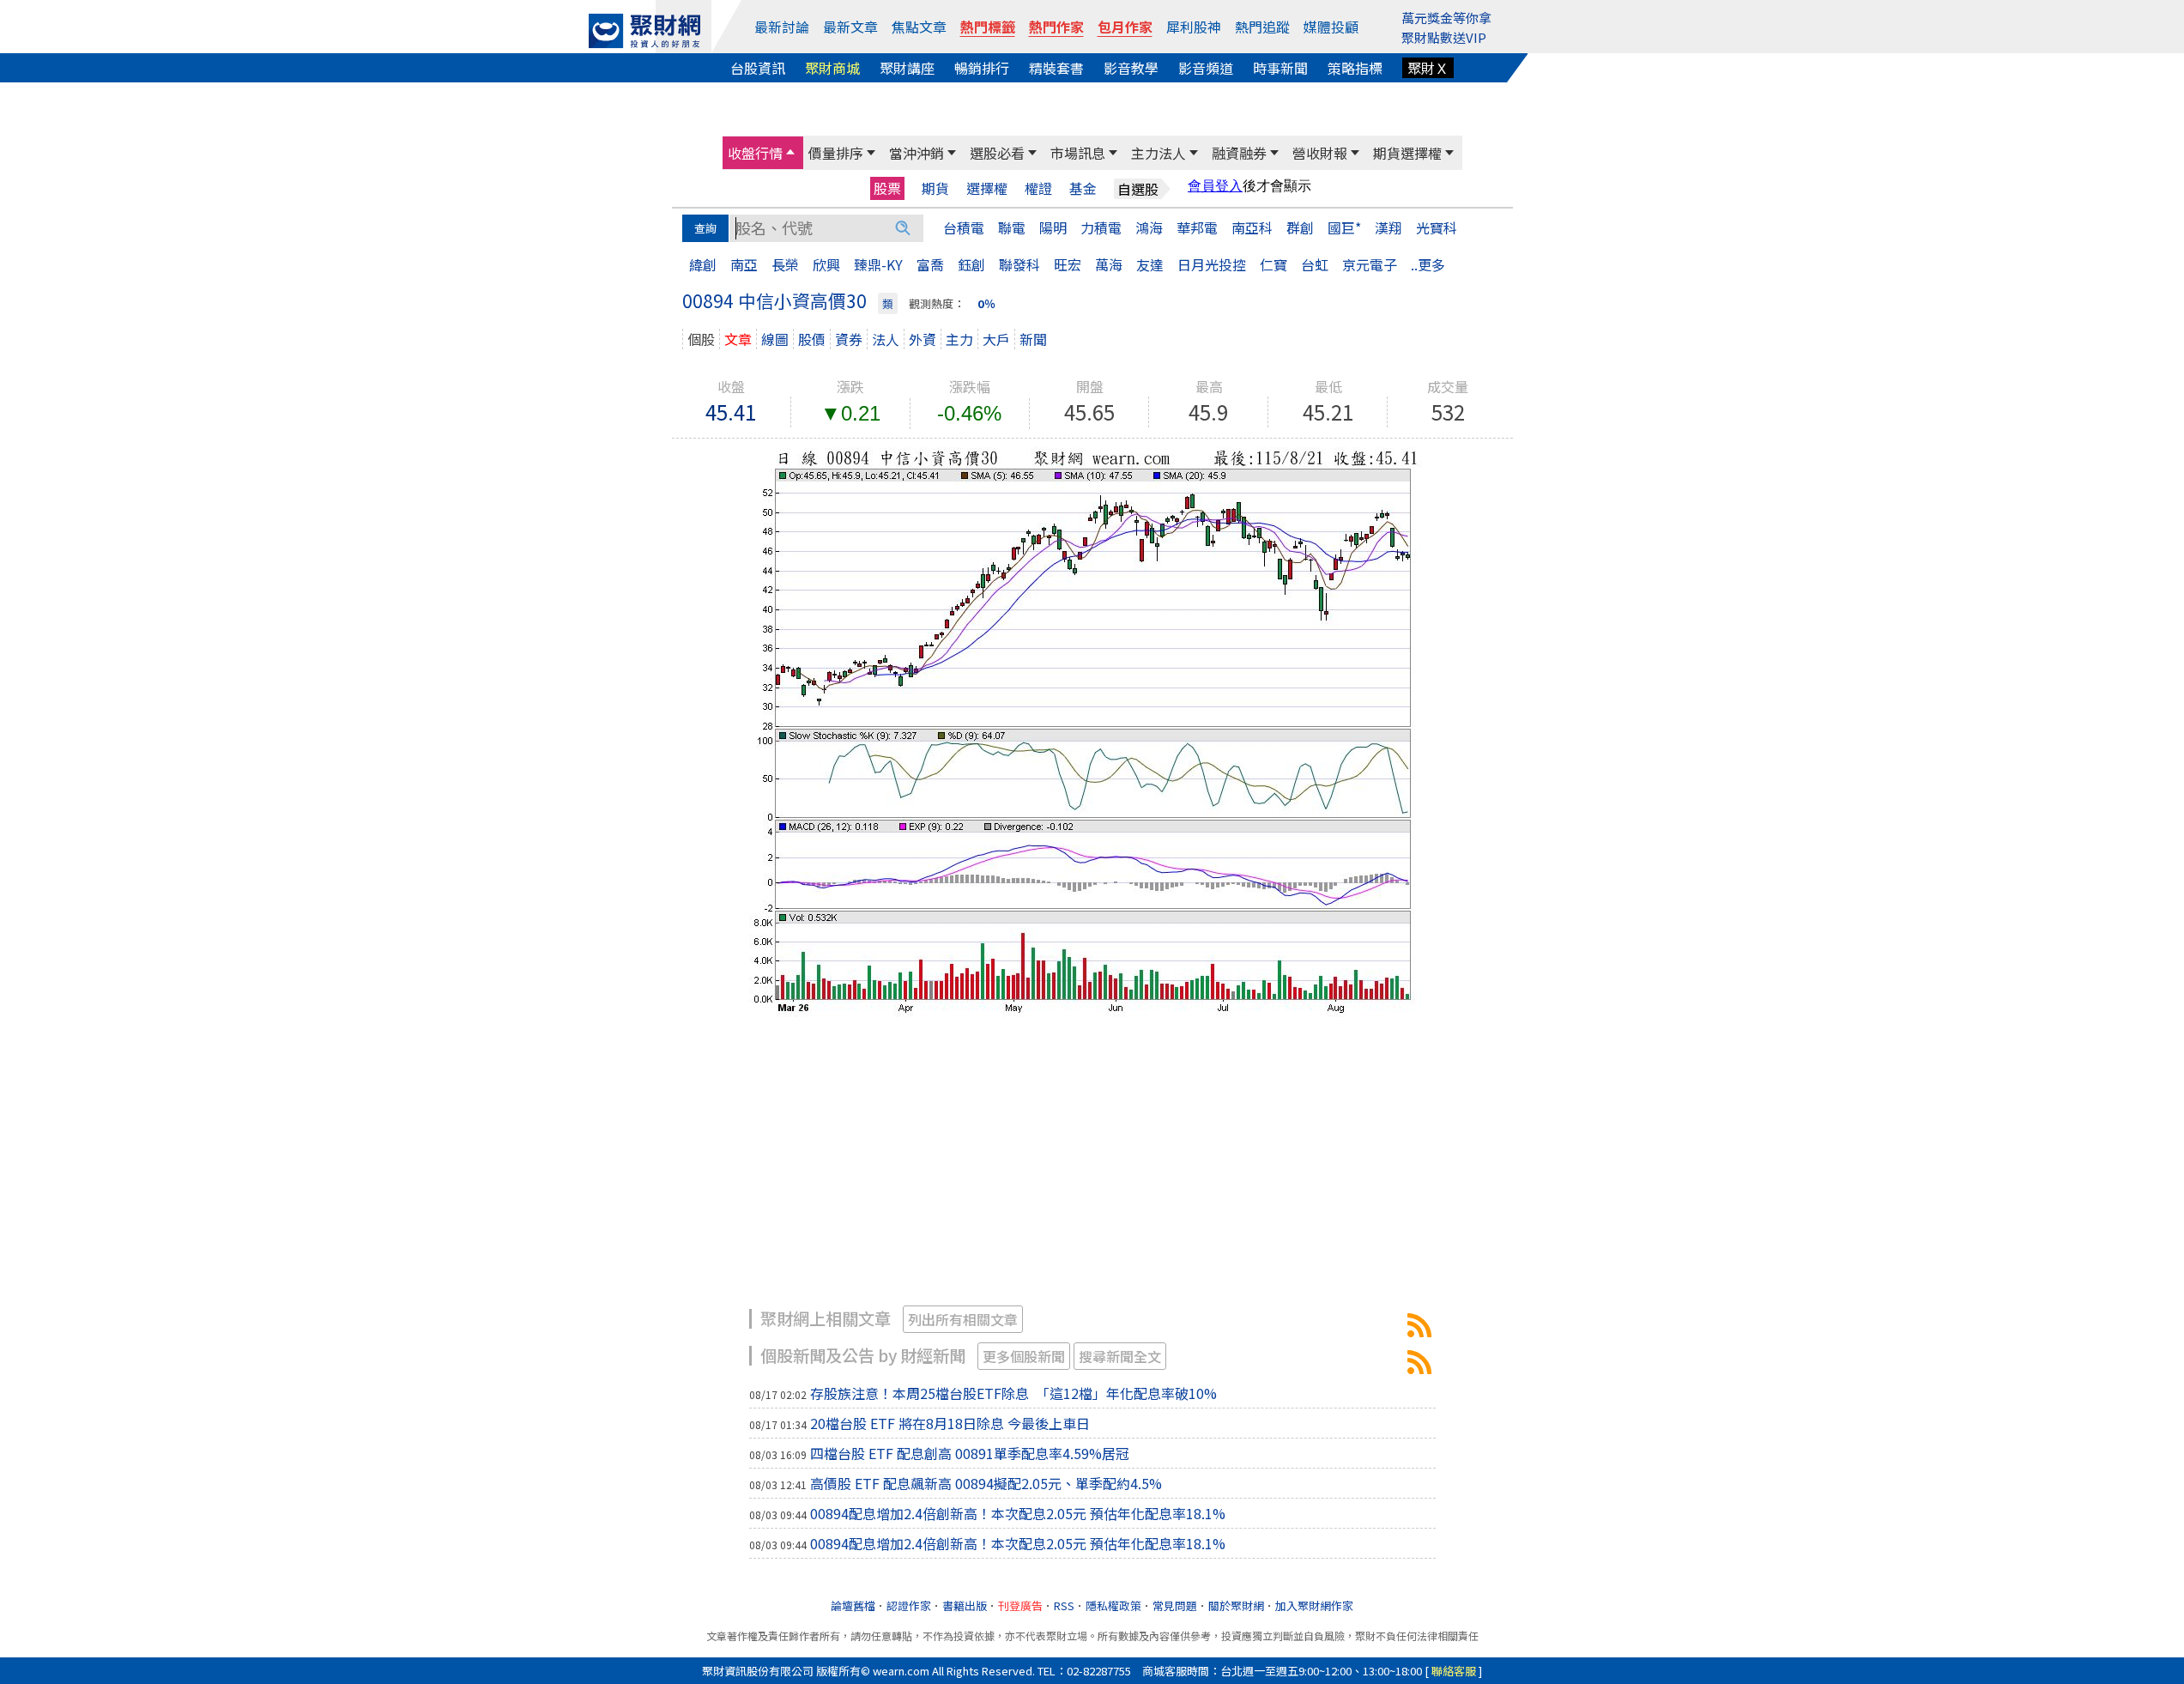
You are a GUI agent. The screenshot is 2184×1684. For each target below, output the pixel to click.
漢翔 (1388, 227)
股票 (887, 188)
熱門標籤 (988, 27)
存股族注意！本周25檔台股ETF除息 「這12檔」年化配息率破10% (1013, 1393)
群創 (1300, 227)
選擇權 (987, 188)
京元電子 (1370, 264)
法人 (886, 339)
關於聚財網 (1236, 1605)
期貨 (935, 188)
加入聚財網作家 (1314, 1605)
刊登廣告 (1020, 1605)
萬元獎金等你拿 (1446, 18)
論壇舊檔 (853, 1605)
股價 (812, 339)
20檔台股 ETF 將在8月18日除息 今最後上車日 (950, 1423)
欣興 (826, 264)
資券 (849, 339)
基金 (1083, 188)
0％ (986, 303)
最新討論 (782, 27)
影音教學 (1131, 68)
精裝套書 (1056, 68)
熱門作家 (1056, 27)
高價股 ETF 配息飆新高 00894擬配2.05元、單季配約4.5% (986, 1483)
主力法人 (1159, 153)
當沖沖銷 (917, 153)
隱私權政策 (1113, 1605)
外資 (923, 339)
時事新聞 (1280, 68)
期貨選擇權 (1407, 153)
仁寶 (1273, 264)
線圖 (775, 339)
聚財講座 (907, 68)
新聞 (1033, 339)
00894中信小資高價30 (1419, 1325)
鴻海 (1149, 227)
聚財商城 (832, 68)
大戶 (996, 339)
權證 (1038, 188)
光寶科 (1437, 227)
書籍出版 (965, 1605)
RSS (1064, 1605)
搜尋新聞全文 (1120, 1356)
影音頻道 (1206, 68)
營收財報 (1320, 153)
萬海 (1109, 264)
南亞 (744, 264)
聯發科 (1019, 264)
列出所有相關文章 (963, 1319)
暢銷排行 (982, 68)
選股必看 (997, 153)
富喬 (930, 264)
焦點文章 (919, 27)
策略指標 (1355, 68)
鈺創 (971, 264)
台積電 (964, 227)
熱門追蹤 (1262, 27)
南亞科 (1252, 227)
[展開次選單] (790, 153)
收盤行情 (755, 153)
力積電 (1101, 227)
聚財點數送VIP (1444, 37)
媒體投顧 (1331, 27)
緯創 (703, 264)
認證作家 (909, 1605)
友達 (1150, 264)
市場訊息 (1078, 153)
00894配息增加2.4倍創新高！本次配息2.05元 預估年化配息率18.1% (1018, 1513)
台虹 (1315, 264)
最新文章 (850, 27)
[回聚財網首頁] (644, 31)
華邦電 (1197, 227)
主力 (959, 339)
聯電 (1012, 227)
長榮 (785, 264)
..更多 (1428, 264)
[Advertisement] (1092, 1172)
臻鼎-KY (878, 264)
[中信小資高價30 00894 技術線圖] (1092, 730)
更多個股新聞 (1024, 1356)
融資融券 (1239, 153)
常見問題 (1175, 1605)
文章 (738, 339)
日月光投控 (1212, 264)
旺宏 (1068, 264)
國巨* (1344, 227)
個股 (701, 339)
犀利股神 (1194, 27)
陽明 (1053, 227)
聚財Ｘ (1428, 68)
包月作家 (1125, 27)
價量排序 (836, 153)
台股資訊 (758, 68)
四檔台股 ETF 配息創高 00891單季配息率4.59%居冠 (970, 1453)
